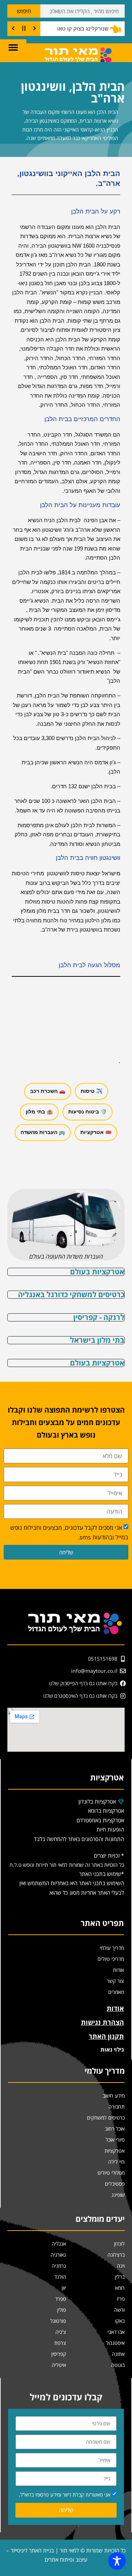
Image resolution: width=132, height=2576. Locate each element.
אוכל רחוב (115, 2129)
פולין (62, 2310)
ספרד (60, 2299)
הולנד (60, 2277)
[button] (13, 47)
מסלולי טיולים (111, 2173)
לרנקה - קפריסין (99, 1317)
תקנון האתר (106, 2036)
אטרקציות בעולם (97, 1272)
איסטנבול (115, 2343)
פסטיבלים (115, 2184)
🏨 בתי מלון (39, 1112)
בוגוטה (118, 2365)
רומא (120, 2288)
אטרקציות (115, 2151)
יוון (64, 2288)
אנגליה (59, 2244)
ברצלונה (116, 2255)
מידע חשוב (114, 2096)
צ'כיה (61, 2332)
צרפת (60, 2343)
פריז (121, 2299)
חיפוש (24, 11)
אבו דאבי (116, 2332)
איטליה (59, 2365)
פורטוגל (58, 2321)
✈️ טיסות (91, 1091)
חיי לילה (116, 2162)
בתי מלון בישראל (97, 1340)
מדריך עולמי (112, 1948)
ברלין (120, 2277)
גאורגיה (58, 2255)
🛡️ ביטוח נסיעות (87, 1112)
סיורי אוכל (115, 2140)
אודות (118, 1970)
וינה (121, 2266)
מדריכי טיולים (111, 1959)
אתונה (118, 2354)
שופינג (118, 2195)
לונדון (119, 2244)
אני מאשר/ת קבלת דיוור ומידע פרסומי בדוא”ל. (65, 2495)
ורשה (119, 2310)
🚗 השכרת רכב (48, 1091)
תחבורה (117, 2107)
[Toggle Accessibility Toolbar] (117, 2561)
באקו (120, 2321)
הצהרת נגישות (102, 2022)
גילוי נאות (112, 2049)
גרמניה (59, 2266)
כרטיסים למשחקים (106, 2118)
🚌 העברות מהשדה (43, 1132)
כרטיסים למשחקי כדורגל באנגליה (71, 1294)
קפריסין (59, 2354)
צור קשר (115, 1981)
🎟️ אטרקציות (96, 1132)
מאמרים (116, 1992)
